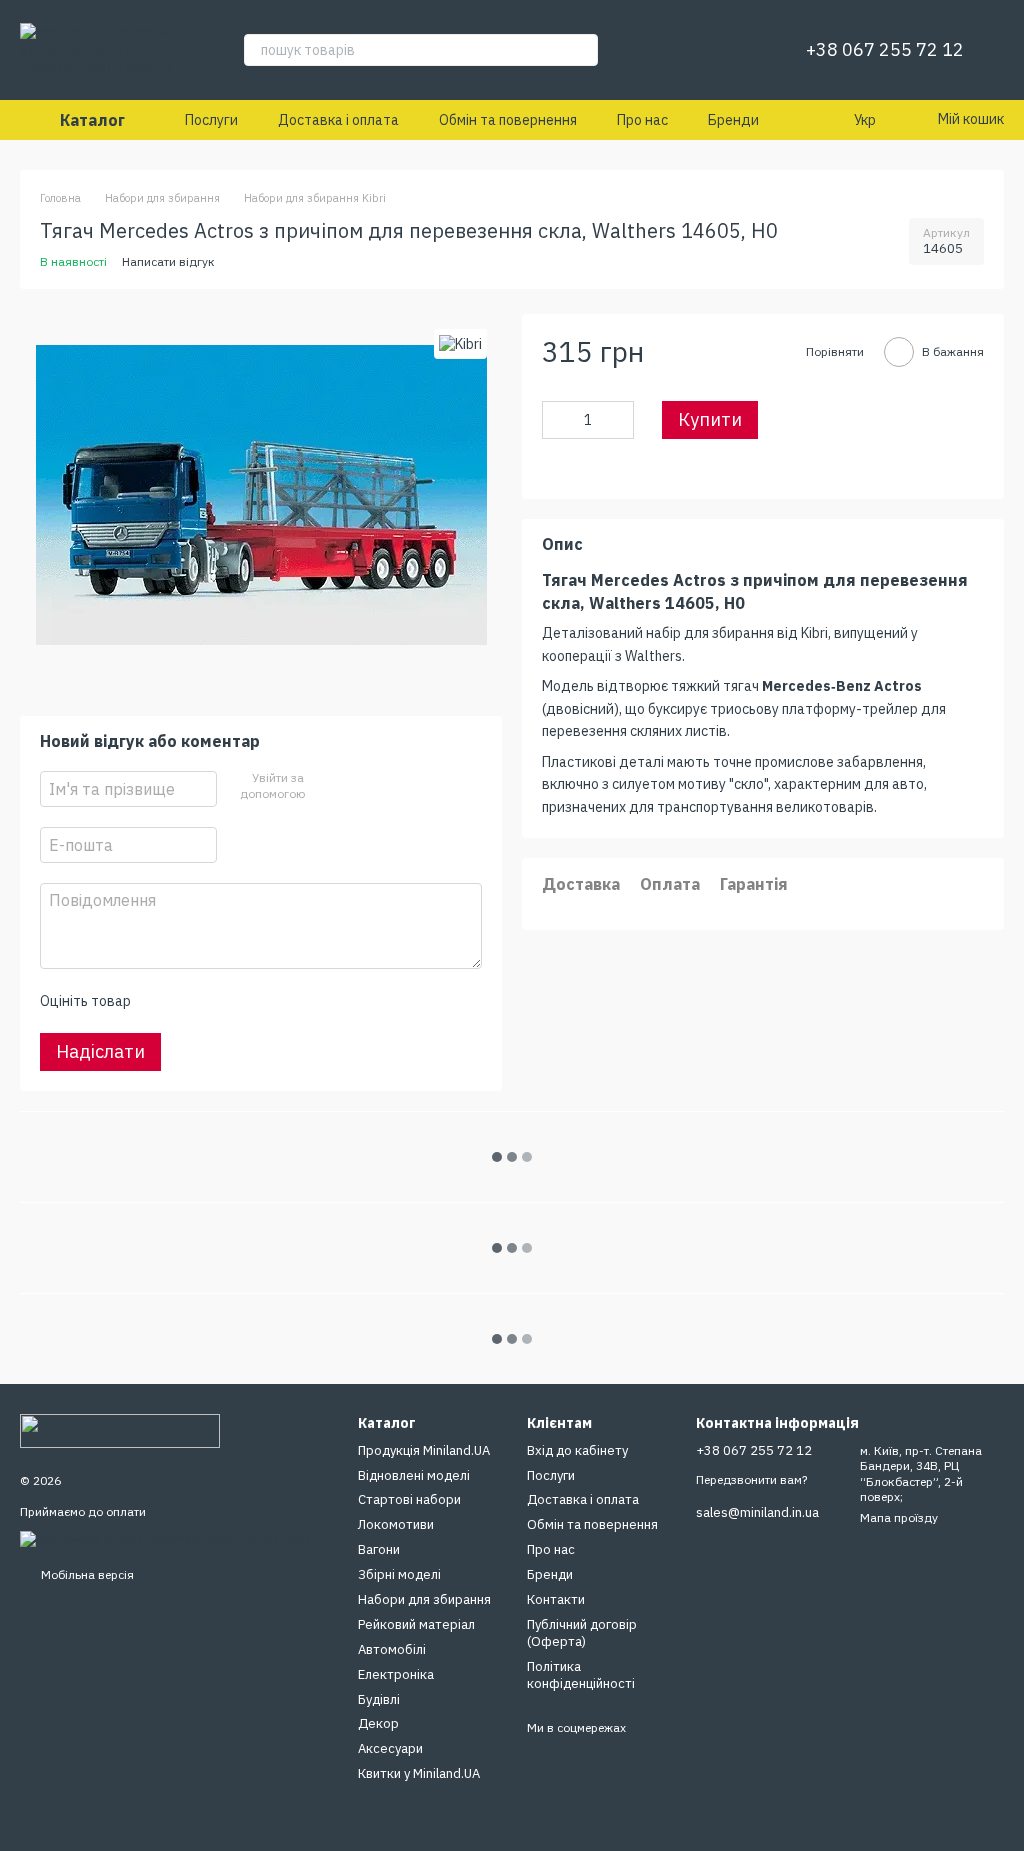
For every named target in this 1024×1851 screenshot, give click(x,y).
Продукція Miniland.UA (424, 1450)
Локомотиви (396, 1524)
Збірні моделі (399, 1574)
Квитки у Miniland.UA (419, 1773)
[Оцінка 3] (227, 1001)
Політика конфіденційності (581, 1675)
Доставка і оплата (338, 120)
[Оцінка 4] (259, 1001)
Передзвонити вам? (751, 1479)
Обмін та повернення (508, 120)
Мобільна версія (86, 1574)
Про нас (642, 120)
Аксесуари (390, 1748)
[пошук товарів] (582, 50)
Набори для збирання (424, 1599)
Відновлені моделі (414, 1475)
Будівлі (379, 1699)
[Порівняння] (690, 50)
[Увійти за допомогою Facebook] (325, 787)
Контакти (556, 1599)
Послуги (211, 120)
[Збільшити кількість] (619, 420)
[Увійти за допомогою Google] (357, 787)
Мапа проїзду (899, 1517)
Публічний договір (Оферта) (582, 1633)
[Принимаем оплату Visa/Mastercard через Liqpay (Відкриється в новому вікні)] (165, 1537)
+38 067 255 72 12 (885, 50)
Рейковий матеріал (416, 1624)
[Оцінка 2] (195, 1001)
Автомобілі (392, 1649)
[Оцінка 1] (163, 1001)
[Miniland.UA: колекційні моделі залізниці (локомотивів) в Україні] (120, 1430)
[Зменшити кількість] (557, 420)
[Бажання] (742, 50)
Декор (378, 1723)
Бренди (733, 120)
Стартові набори (409, 1499)
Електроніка (396, 1674)
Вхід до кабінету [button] (577, 1450)
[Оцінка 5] (291, 1001)
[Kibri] (460, 343)
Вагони (379, 1549)
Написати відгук (168, 261)
